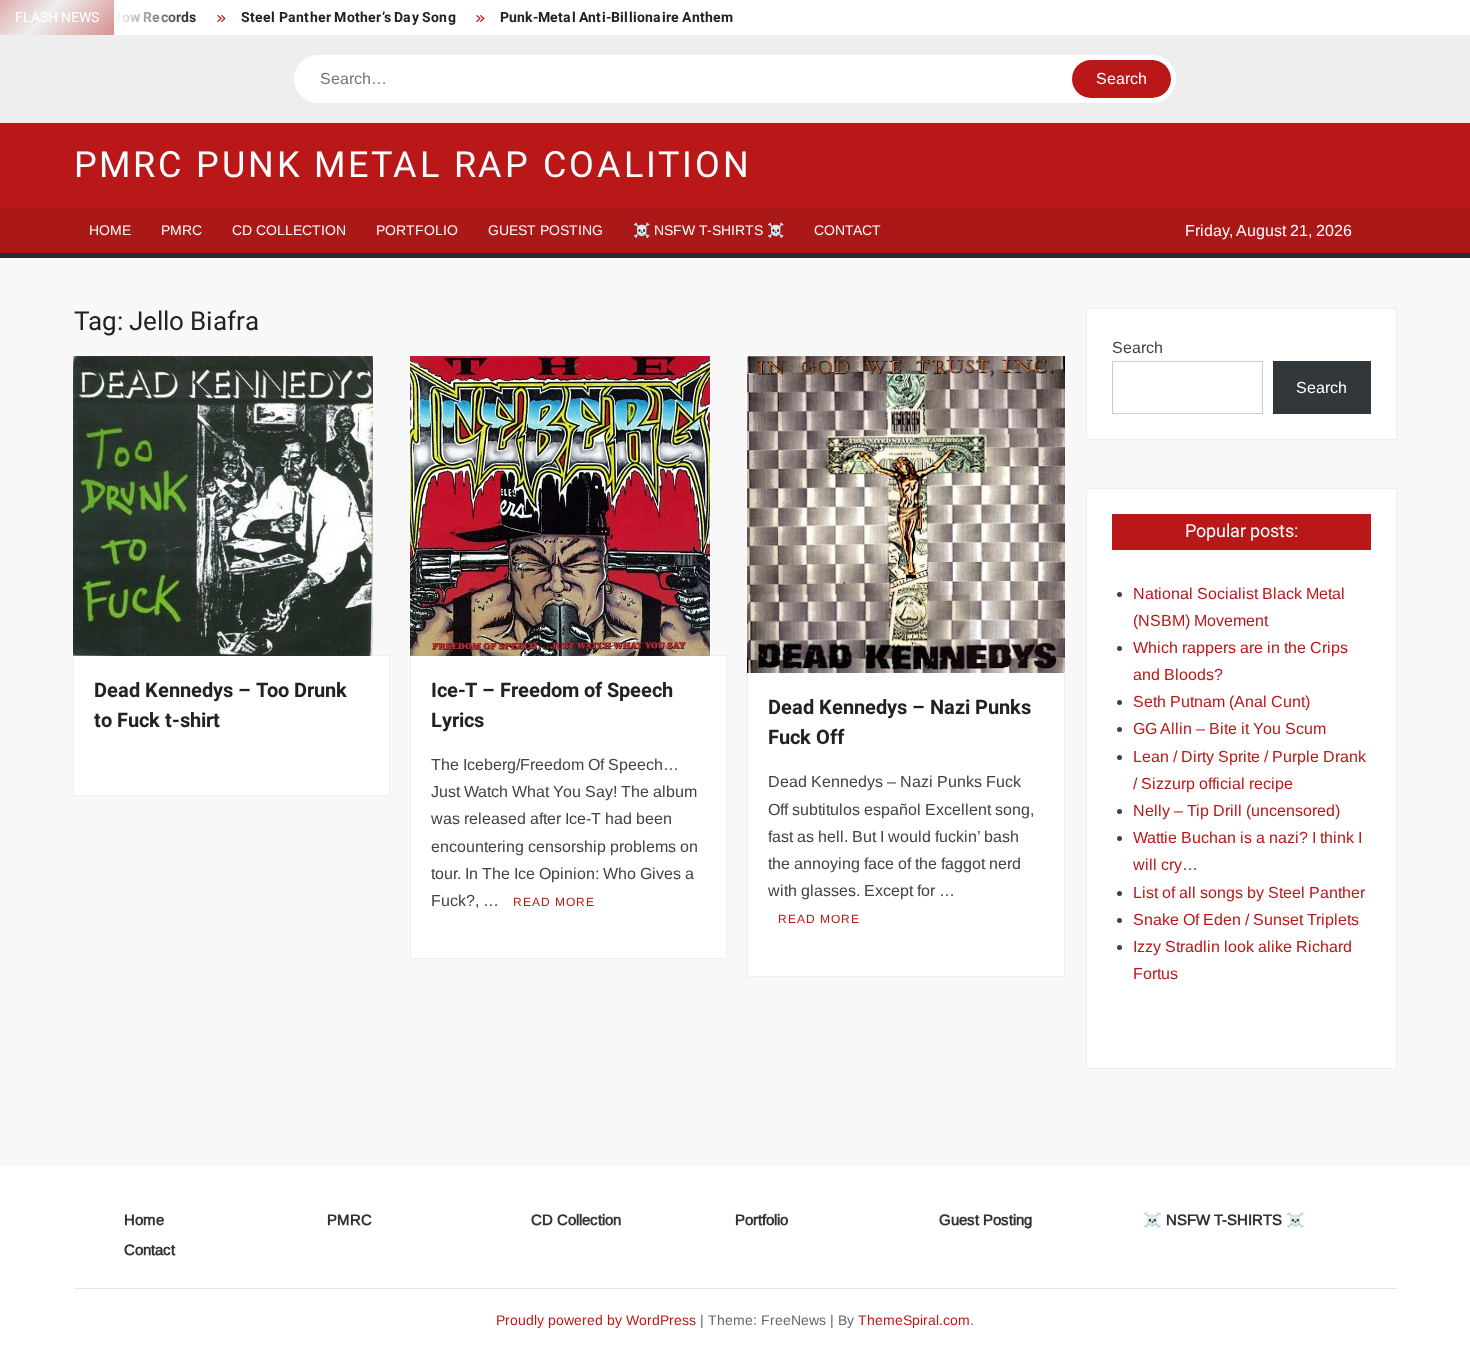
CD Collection (289, 230)
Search (1137, 347)
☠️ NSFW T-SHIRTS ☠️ (708, 230)
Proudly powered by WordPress (596, 1320)
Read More (554, 902)
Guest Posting (545, 230)
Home (110, 230)
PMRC (181, 230)
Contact (847, 230)
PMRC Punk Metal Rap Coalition (413, 165)
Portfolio (417, 230)
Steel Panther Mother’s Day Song (348, 17)
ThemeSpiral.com (914, 1320)
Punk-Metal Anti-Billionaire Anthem (617, 17)
